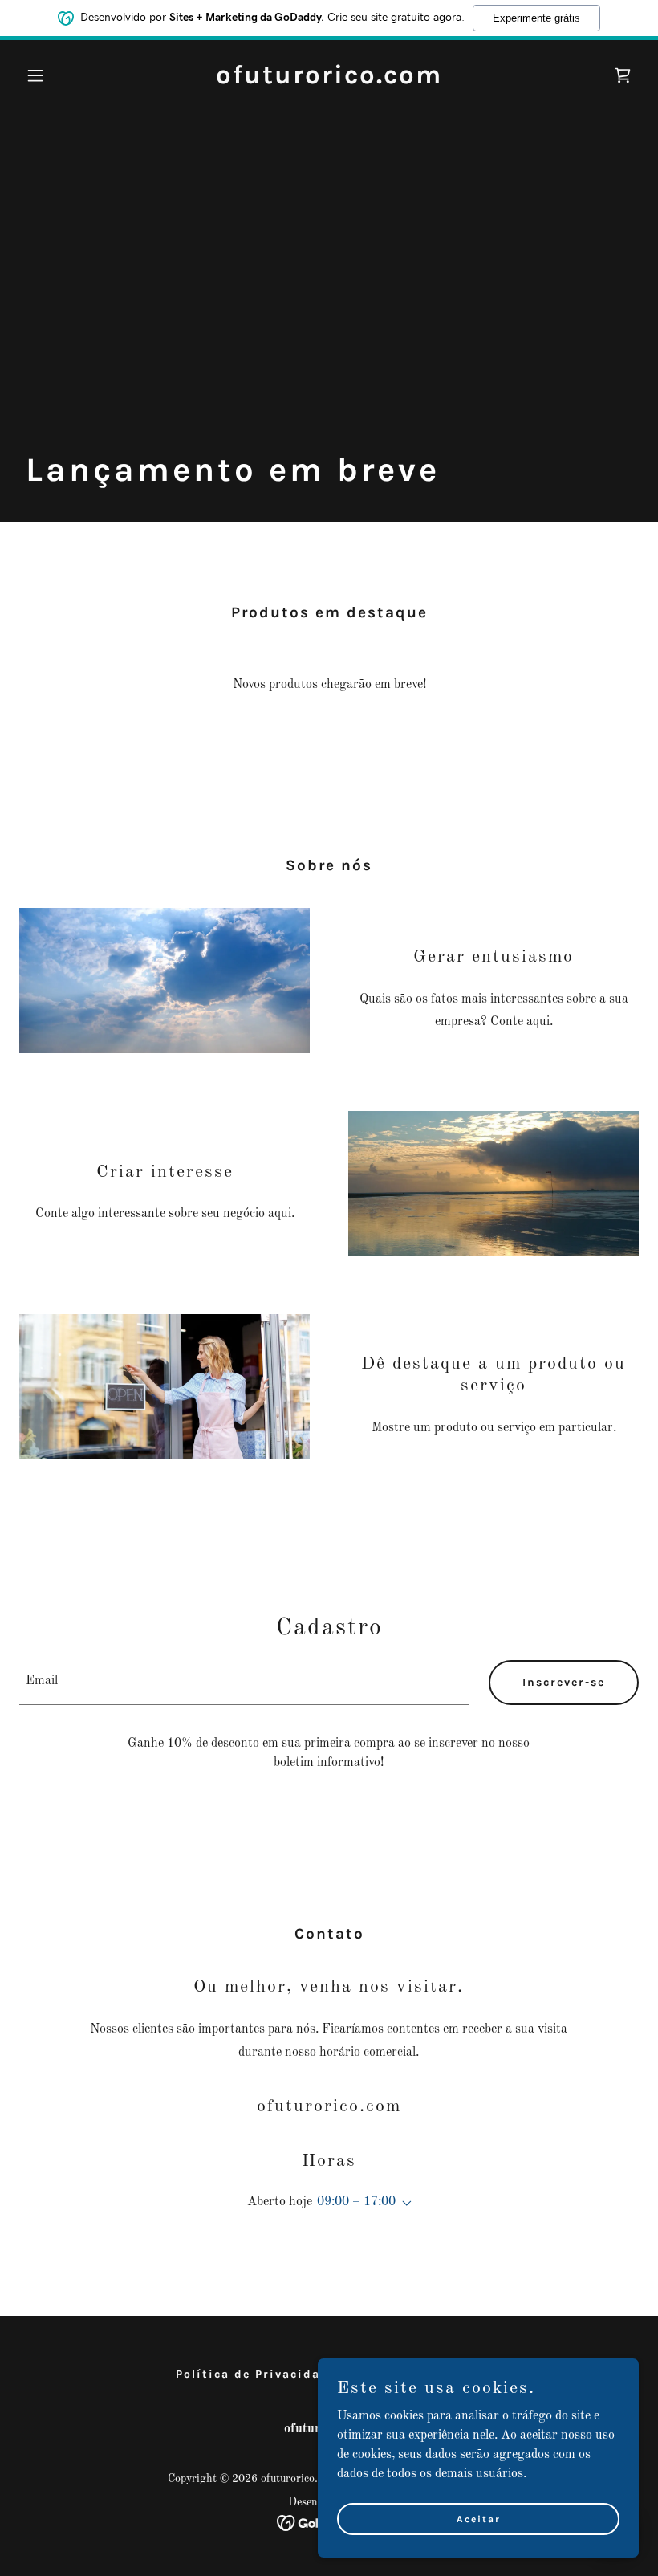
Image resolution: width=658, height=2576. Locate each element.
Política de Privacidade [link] (256, 2374)
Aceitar (479, 2518)
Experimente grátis (536, 18)
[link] (329, 80)
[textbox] (244, 1683)
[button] (66, 75)
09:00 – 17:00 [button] (356, 2202)
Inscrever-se (564, 1682)
